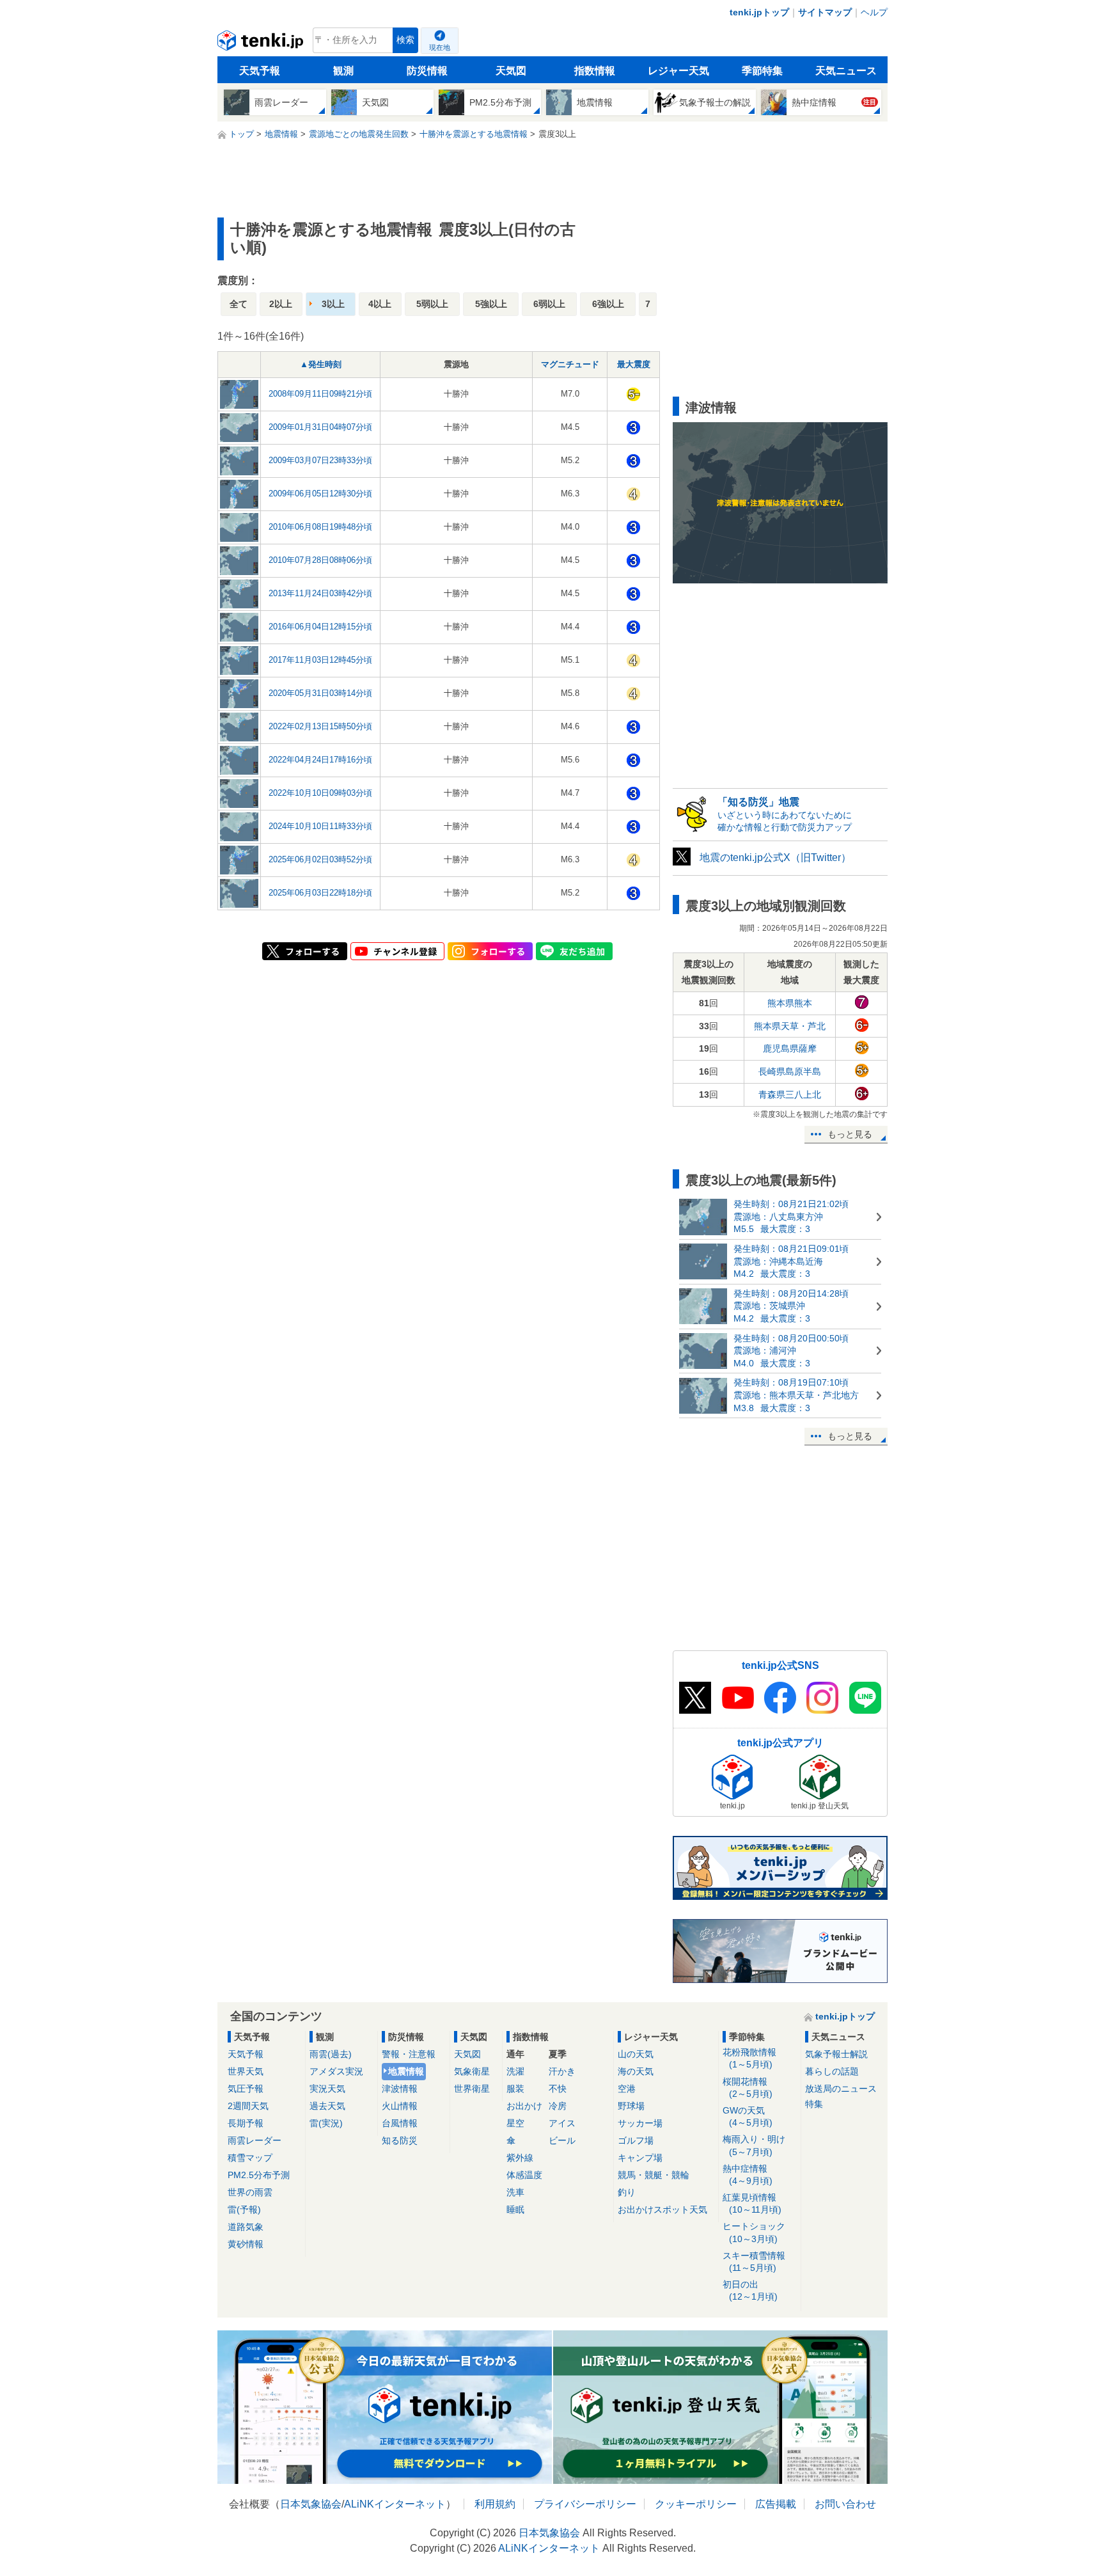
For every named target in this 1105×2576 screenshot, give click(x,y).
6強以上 (608, 304)
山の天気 (636, 2054)
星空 (515, 2123)
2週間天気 (248, 2106)
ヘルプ (874, 12)
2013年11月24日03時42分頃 (320, 593)
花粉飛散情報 (749, 2058)
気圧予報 (246, 2089)
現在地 (440, 47)
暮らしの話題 (832, 2071)
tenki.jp (262, 43)
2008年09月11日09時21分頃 (320, 394)
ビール (562, 2140)
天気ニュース (846, 71)
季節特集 (762, 71)
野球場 (631, 2106)
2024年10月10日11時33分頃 (320, 826)
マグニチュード (570, 364)
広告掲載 (776, 2504)
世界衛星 (472, 2089)
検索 (405, 40)
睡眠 (515, 2209)
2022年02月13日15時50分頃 (320, 726)
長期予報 (246, 2123)
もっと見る (850, 1134)
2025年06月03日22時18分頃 (320, 893)
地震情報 (406, 2071)
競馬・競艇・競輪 (654, 2175)
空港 (627, 2089)
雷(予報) (244, 2209)
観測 (343, 71)
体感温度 (524, 2175)
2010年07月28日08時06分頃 (320, 560)
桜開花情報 (748, 2088)
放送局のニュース (841, 2089)
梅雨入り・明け (754, 2145)
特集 (814, 2104)
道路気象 (246, 2227)
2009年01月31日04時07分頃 (320, 427)
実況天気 (327, 2089)
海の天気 (636, 2071)
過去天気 (327, 2106)
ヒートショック (754, 2232)
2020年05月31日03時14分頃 (320, 693)
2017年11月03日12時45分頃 (320, 660)
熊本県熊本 (790, 1003)
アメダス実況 (336, 2071)
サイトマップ (825, 12)
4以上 (380, 304)
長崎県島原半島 (790, 1071)
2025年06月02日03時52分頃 (320, 859)
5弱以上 (432, 304)
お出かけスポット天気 (662, 2209)
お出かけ (524, 2106)
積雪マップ (250, 2158)
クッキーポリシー (696, 2504)
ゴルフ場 (636, 2140)
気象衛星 (472, 2071)
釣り (627, 2192)
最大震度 (634, 364)
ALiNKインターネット (395, 2504)
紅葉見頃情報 (752, 2203)
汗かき (562, 2071)
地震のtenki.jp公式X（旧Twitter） (775, 857)
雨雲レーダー (255, 2140)
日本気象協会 (311, 2504)
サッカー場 (640, 2123)
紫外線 (520, 2158)
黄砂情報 (246, 2244)
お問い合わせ (845, 2504)
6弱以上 (549, 304)
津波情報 (400, 2089)
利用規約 (495, 2504)
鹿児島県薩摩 (790, 1048)
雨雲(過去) (331, 2054)
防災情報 (427, 71)
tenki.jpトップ (759, 12)
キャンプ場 (640, 2158)
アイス (562, 2123)
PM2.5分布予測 (259, 2175)
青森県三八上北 (790, 1094)
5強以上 (491, 304)
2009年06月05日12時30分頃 (320, 494)
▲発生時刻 (321, 364)
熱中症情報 (748, 2175)
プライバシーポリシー (585, 2504)
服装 (515, 2089)
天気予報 (260, 71)
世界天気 (246, 2071)
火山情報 (400, 2106)
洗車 (515, 2192)
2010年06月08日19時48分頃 (320, 527)
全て (239, 304)
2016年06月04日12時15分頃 (320, 627)
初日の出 (750, 2290)
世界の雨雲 (250, 2192)
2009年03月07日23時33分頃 (320, 460)
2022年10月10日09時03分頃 (320, 793)
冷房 (558, 2106)
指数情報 (595, 71)
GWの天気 (748, 2116)
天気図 (511, 71)
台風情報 (400, 2123)
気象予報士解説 (836, 2054)
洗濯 (515, 2071)
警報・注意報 (409, 2054)
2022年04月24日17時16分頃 (320, 760)
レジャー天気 (678, 71)
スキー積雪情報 (754, 2262)
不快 (558, 2089)
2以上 (281, 304)
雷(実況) (326, 2123)
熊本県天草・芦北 (790, 1026)
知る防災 (400, 2140)
